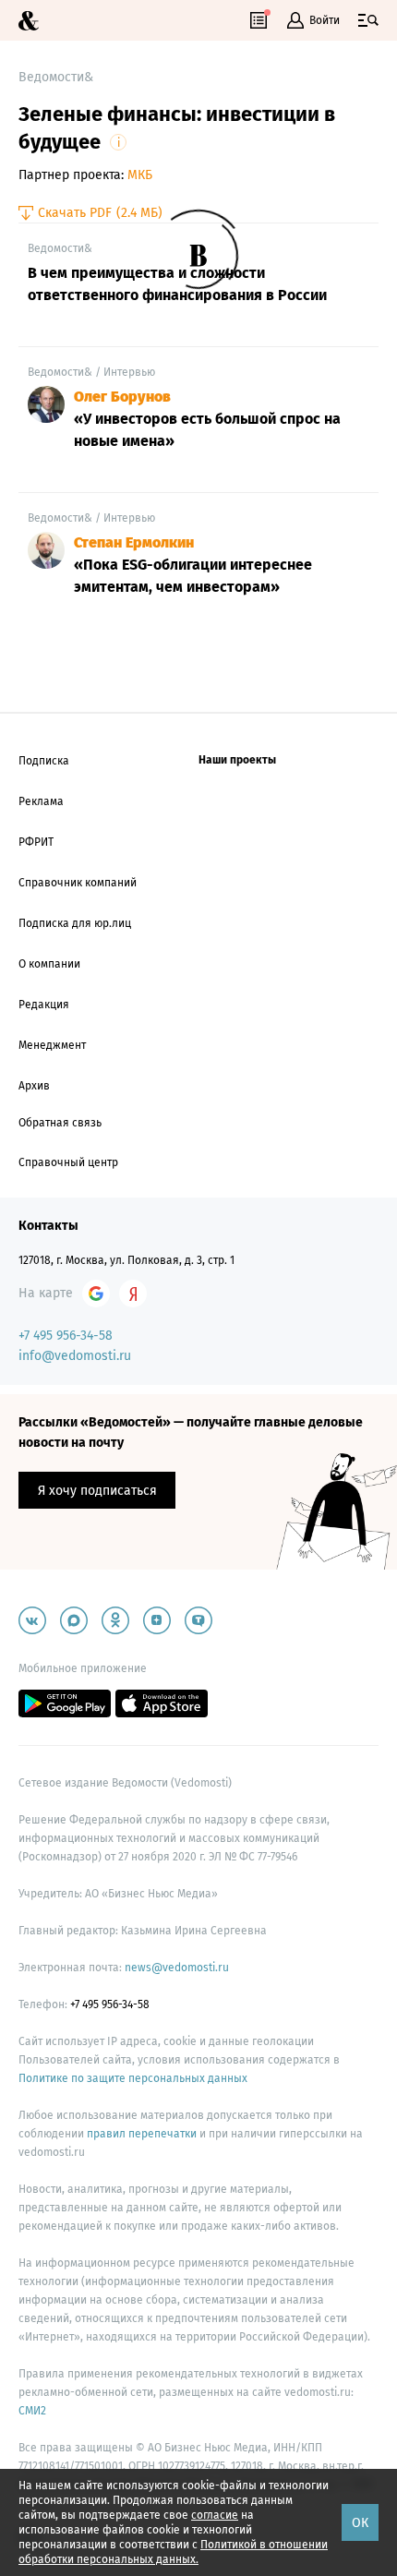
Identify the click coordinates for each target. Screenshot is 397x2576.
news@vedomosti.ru (177, 1968)
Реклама (41, 801)
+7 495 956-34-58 (66, 1336)
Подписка (44, 761)
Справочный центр (68, 1162)
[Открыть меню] (368, 20)
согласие (215, 2515)
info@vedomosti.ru (75, 1356)
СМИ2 (32, 2411)
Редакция (44, 1005)
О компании (49, 964)
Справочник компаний (78, 883)
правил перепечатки (143, 2134)
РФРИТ (36, 842)
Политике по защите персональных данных (133, 2078)
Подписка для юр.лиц (75, 923)
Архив (34, 1086)
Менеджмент (52, 1045)
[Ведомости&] (29, 21)
